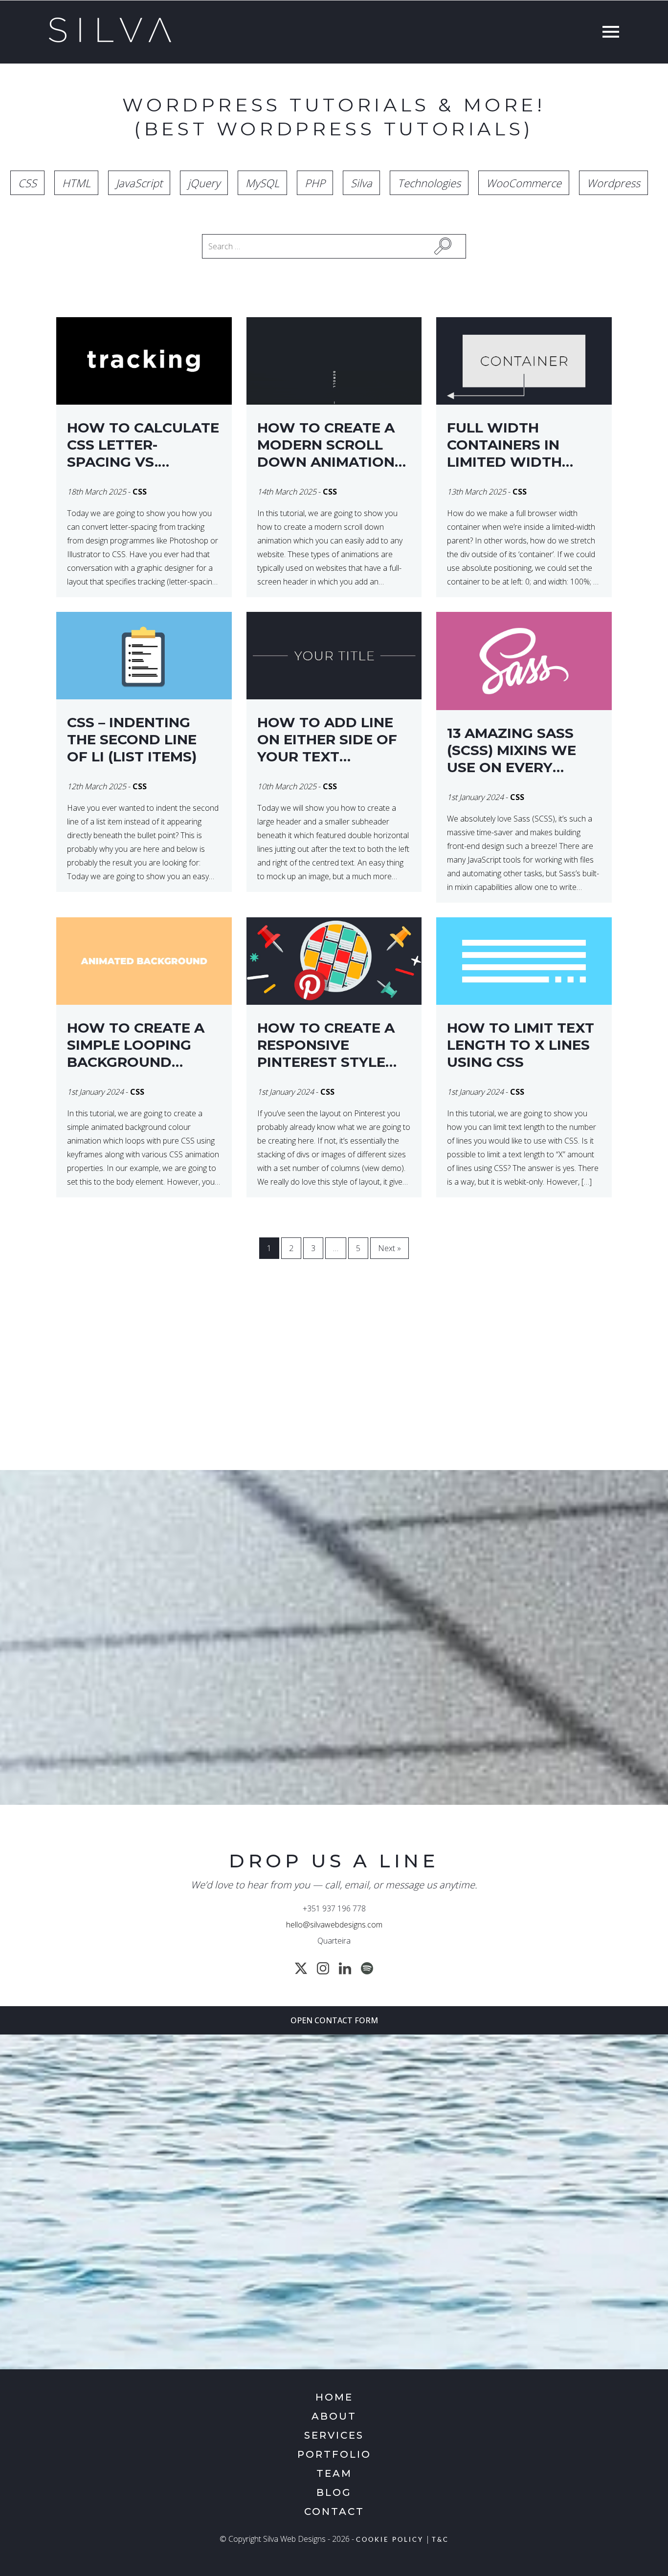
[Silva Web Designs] (110, 40)
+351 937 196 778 (334, 1908)
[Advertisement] (334, 1382)
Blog (334, 2492)
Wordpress (613, 183)
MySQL (262, 183)
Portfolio (334, 2454)
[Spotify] (367, 1968)
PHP (315, 183)
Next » (390, 1248)
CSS (27, 183)
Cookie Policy (390, 2540)
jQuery (204, 183)
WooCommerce (524, 183)
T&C (440, 2540)
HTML (76, 183)
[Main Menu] (608, 33)
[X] (301, 1968)
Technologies (429, 183)
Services (334, 2435)
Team (334, 2473)
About (334, 2416)
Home (334, 2397)
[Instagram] (323, 1968)
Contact (334, 2511)
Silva (361, 183)
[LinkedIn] (345, 1968)
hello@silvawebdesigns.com (334, 1925)
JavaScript (139, 183)
